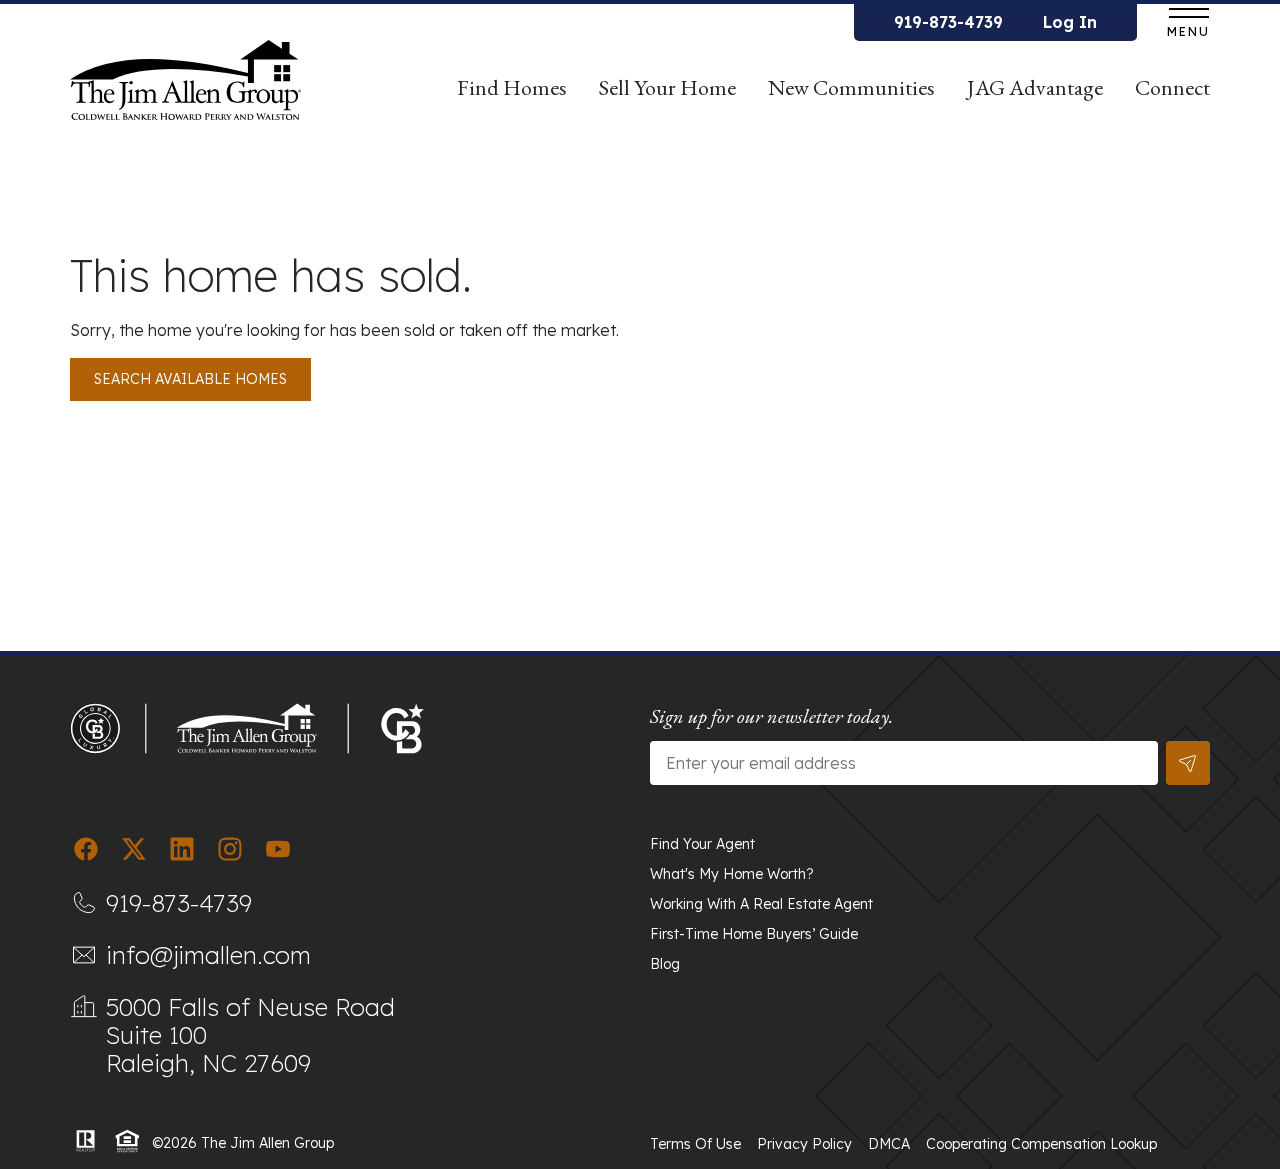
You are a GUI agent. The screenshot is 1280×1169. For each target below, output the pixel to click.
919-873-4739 (948, 22)
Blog (665, 964)
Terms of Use (695, 1144)
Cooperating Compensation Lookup (1041, 1144)
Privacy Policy (804, 1144)
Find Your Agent (702, 844)
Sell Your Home (667, 87)
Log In (1070, 22)
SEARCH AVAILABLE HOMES (190, 379)
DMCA (889, 1144)
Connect (1172, 87)
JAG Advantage (1035, 87)
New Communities (851, 87)
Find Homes (512, 87)
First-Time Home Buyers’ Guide (754, 934)
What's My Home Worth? (732, 874)
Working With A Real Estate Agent (761, 904)
